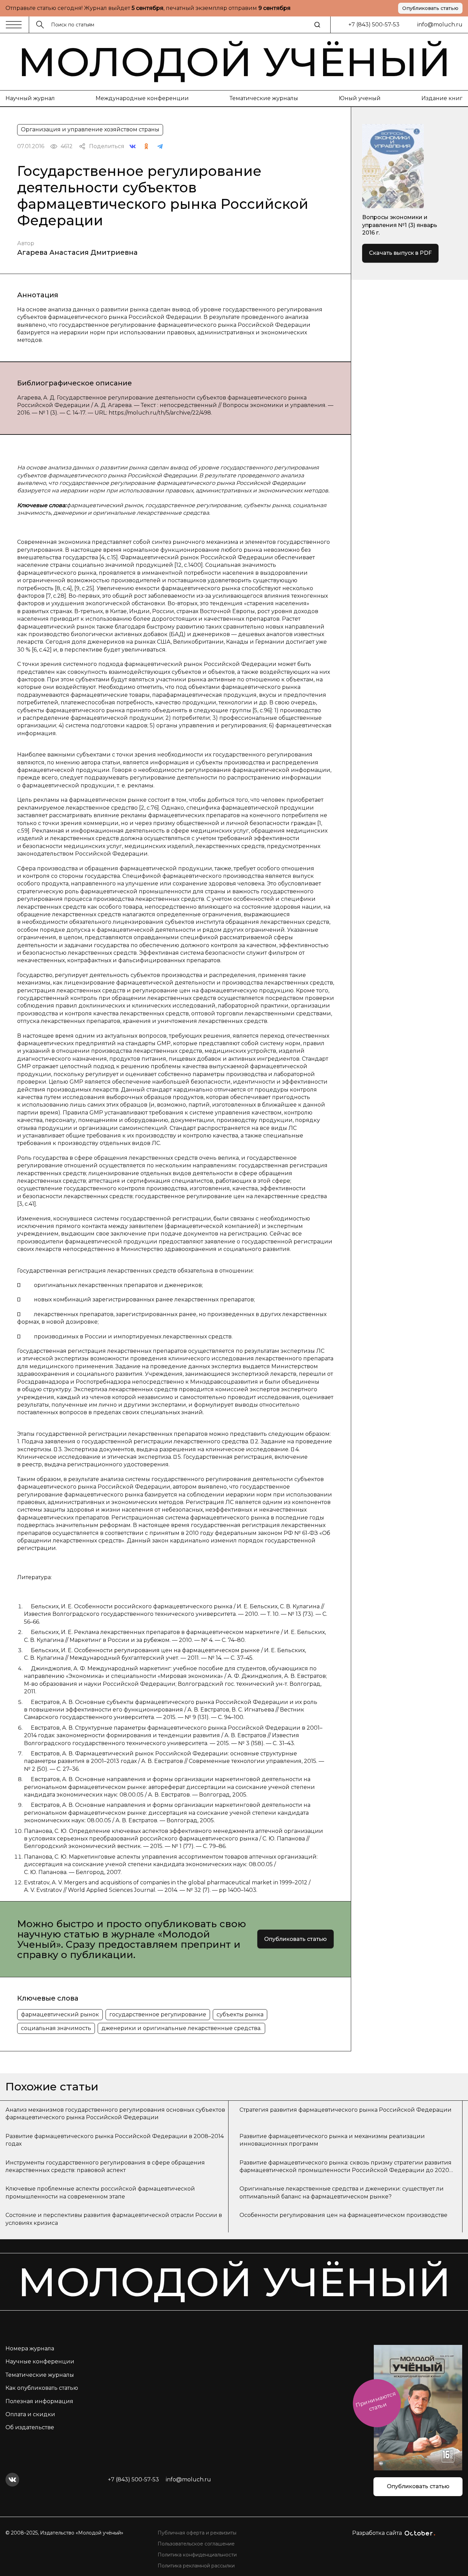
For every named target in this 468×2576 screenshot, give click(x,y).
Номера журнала (30, 2348)
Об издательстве (30, 2427)
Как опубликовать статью (42, 2388)
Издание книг (442, 98)
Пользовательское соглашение (196, 2544)
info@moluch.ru (440, 25)
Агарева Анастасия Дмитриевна (77, 252)
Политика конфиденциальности (197, 2555)
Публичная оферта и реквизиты (197, 2533)
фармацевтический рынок (60, 2014)
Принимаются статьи (376, 2401)
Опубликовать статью (430, 8)
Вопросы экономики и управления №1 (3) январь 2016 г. (400, 225)
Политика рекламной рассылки (196, 2566)
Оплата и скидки (30, 2414)
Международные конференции (142, 98)
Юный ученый (360, 98)
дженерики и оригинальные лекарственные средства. (181, 2028)
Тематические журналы (264, 98)
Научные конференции (40, 2362)
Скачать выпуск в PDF (400, 253)
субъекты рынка (240, 2014)
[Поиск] (317, 25)
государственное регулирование (158, 2014)
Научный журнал (30, 98)
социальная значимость (56, 2028)
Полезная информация (39, 2401)
